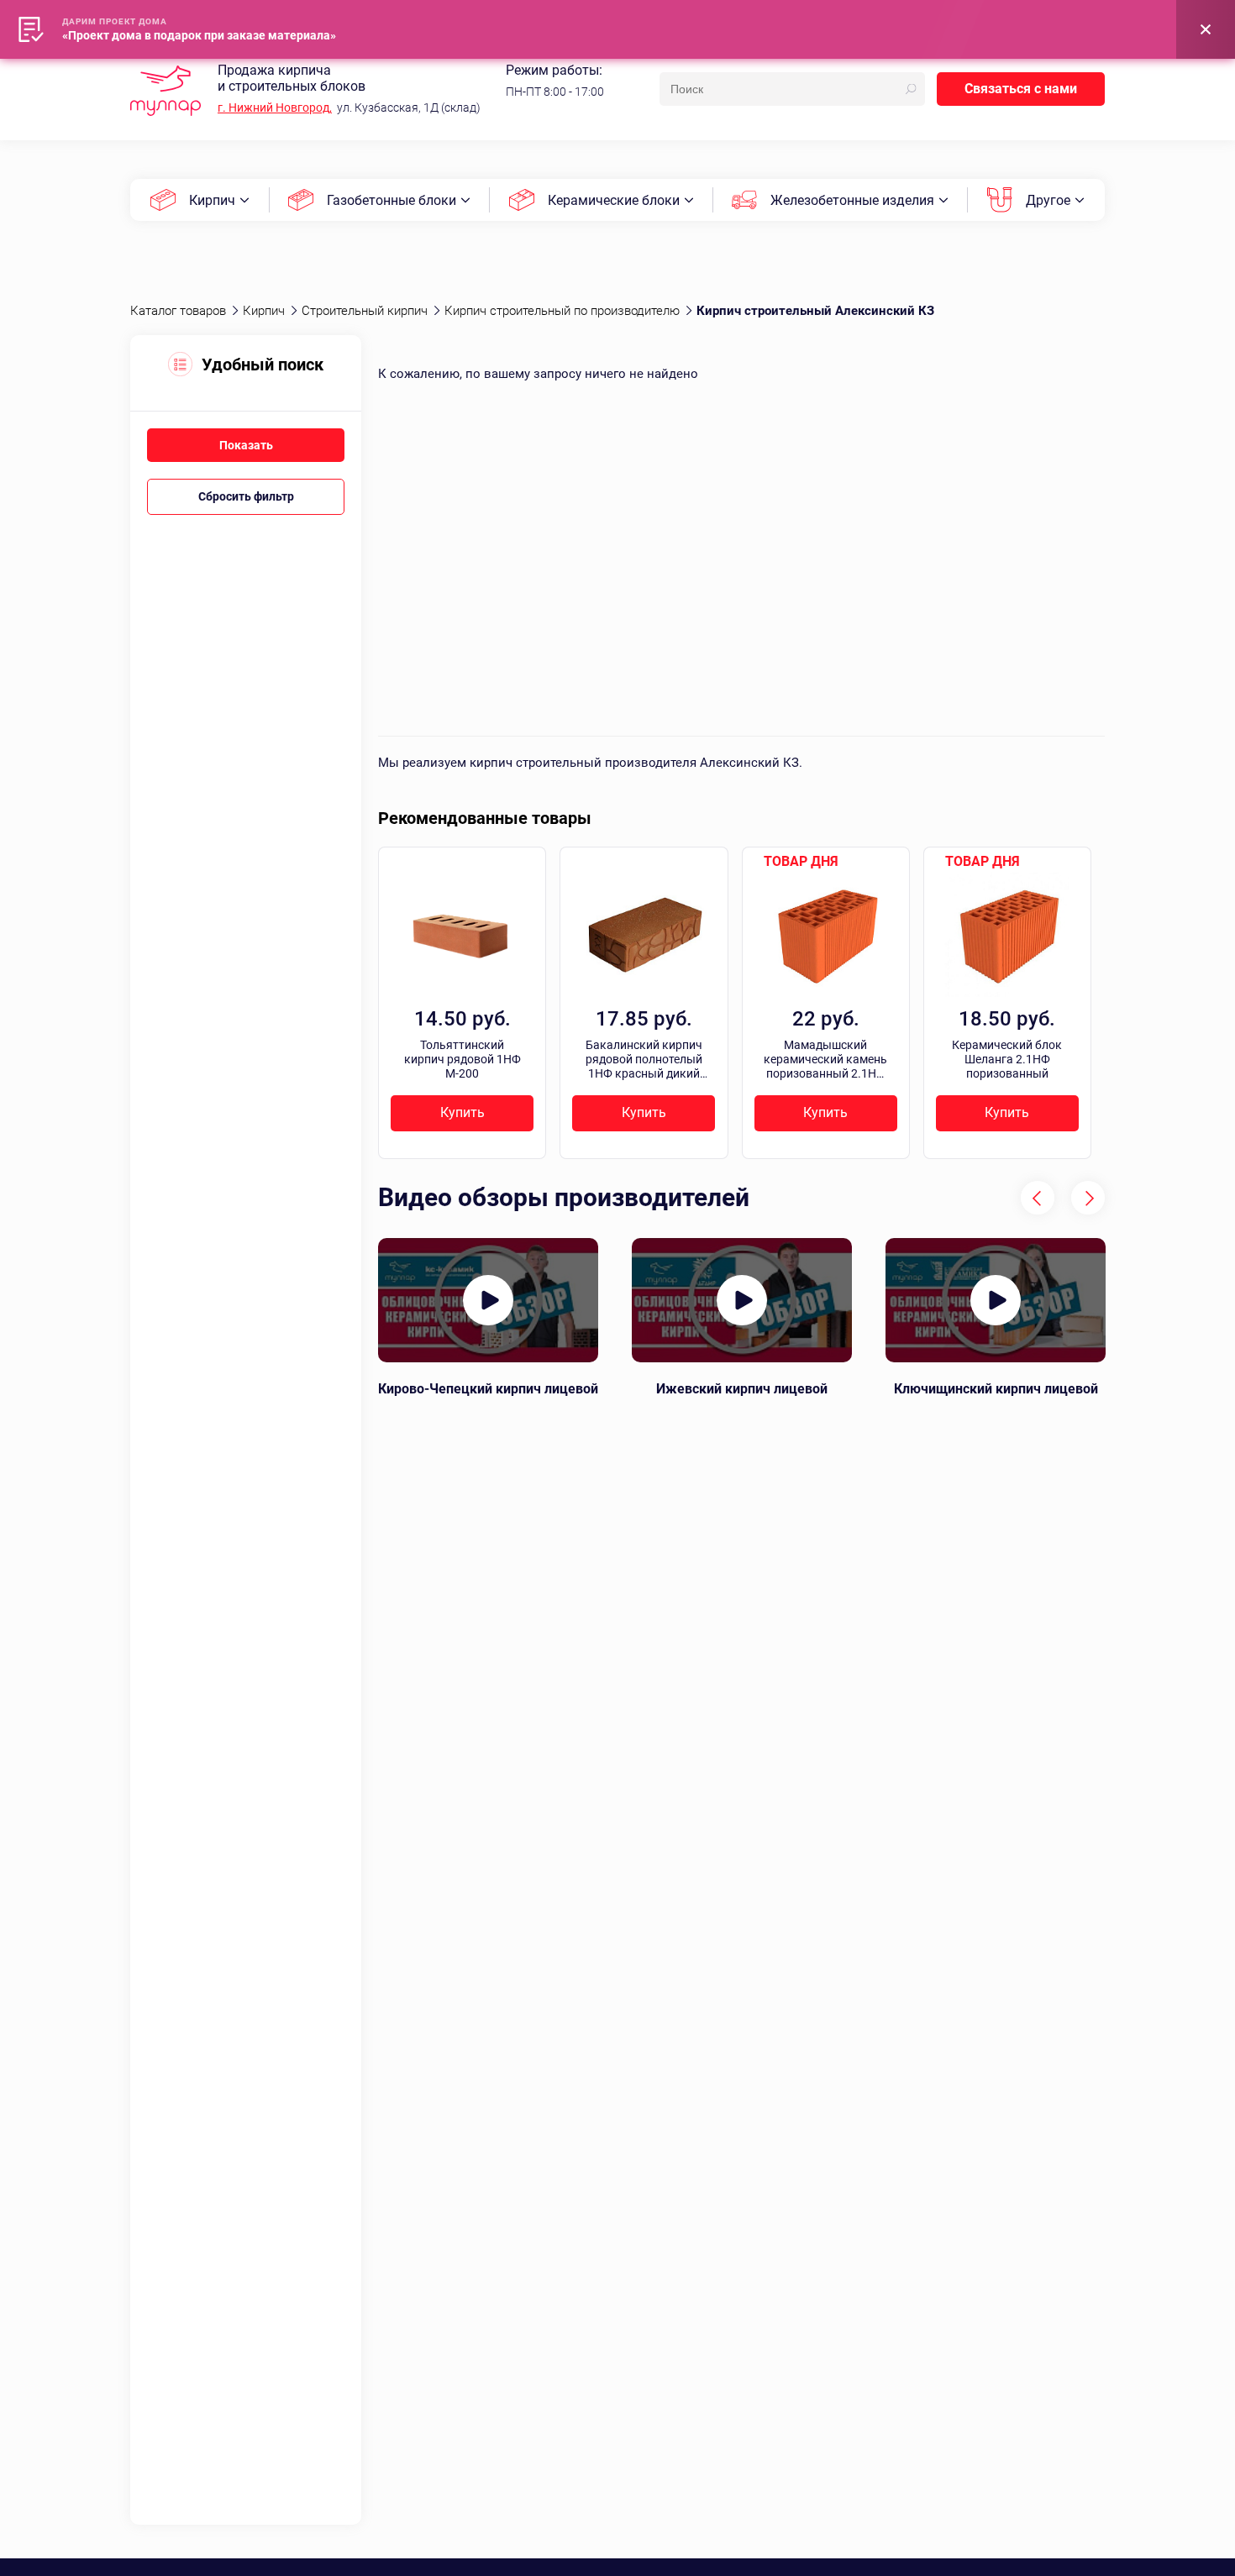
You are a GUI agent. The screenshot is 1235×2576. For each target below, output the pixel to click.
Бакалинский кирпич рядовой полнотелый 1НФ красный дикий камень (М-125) (644, 1059)
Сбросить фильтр (246, 496)
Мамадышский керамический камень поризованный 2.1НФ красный (825, 1059)
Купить (462, 1112)
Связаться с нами (1021, 89)
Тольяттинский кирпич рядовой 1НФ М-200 (462, 1059)
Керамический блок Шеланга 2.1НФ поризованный (1007, 1059)
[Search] (911, 89)
